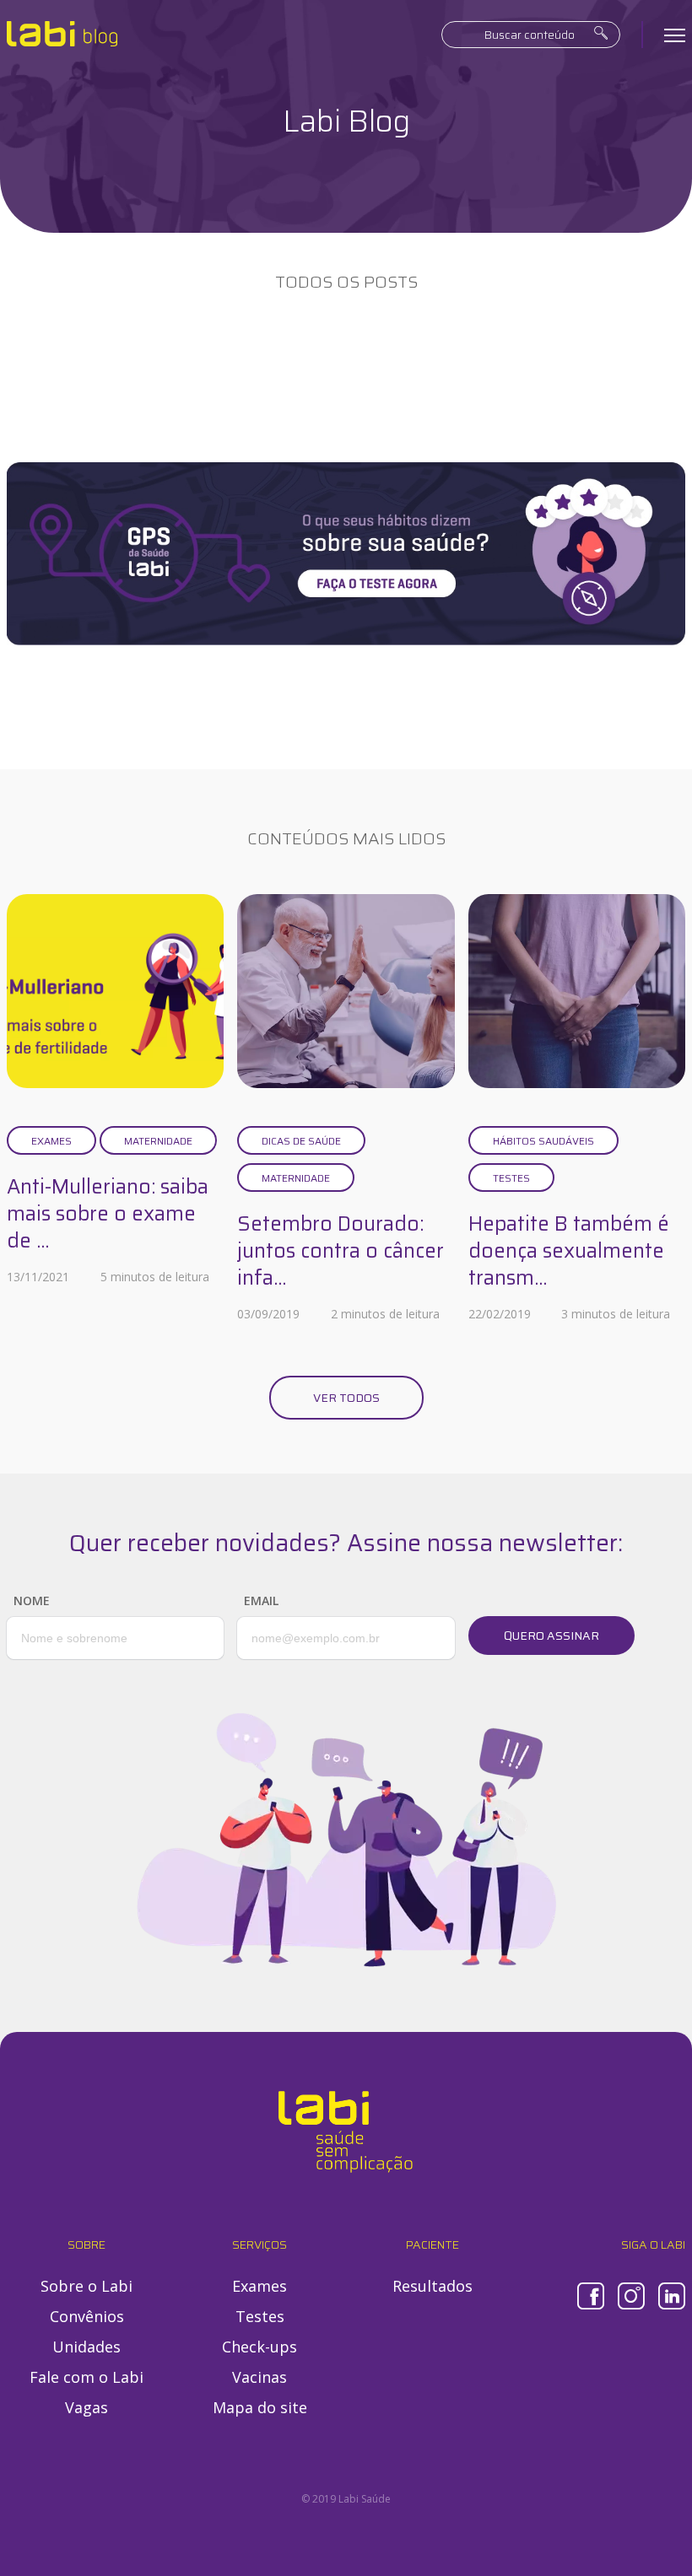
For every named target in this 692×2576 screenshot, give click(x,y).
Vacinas (259, 2377)
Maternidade (158, 1141)
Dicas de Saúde (301, 1141)
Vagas (86, 2407)
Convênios (87, 2316)
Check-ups (259, 2347)
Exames (51, 1141)
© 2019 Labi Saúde (346, 2499)
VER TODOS (346, 1398)
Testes (511, 1178)
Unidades (86, 2347)
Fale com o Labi (86, 2377)
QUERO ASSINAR (551, 1636)
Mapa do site (260, 2407)
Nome (32, 1601)
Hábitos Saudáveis (543, 1141)
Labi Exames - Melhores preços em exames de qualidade (62, 34)
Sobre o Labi (86, 2286)
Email (261, 1601)
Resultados (432, 2286)
